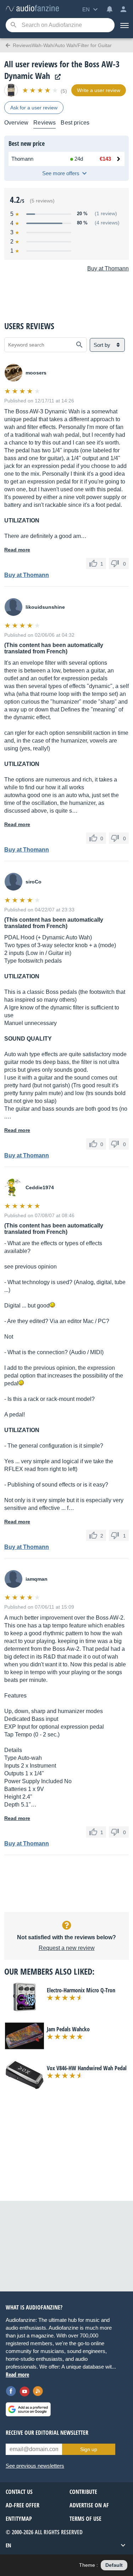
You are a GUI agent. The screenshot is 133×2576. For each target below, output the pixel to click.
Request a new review (67, 1948)
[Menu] (124, 25)
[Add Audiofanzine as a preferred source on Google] (28, 2409)
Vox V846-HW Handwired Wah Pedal (87, 2068)
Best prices (75, 123)
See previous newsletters (35, 2466)
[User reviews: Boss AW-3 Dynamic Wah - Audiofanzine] (32, 9)
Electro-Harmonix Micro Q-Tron (81, 1990)
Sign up (89, 2449)
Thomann (22, 159)
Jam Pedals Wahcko (68, 2029)
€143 (105, 159)
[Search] (13, 25)
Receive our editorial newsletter (47, 2433)
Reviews (45, 123)
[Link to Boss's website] (56, 77)
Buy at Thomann (108, 268)
